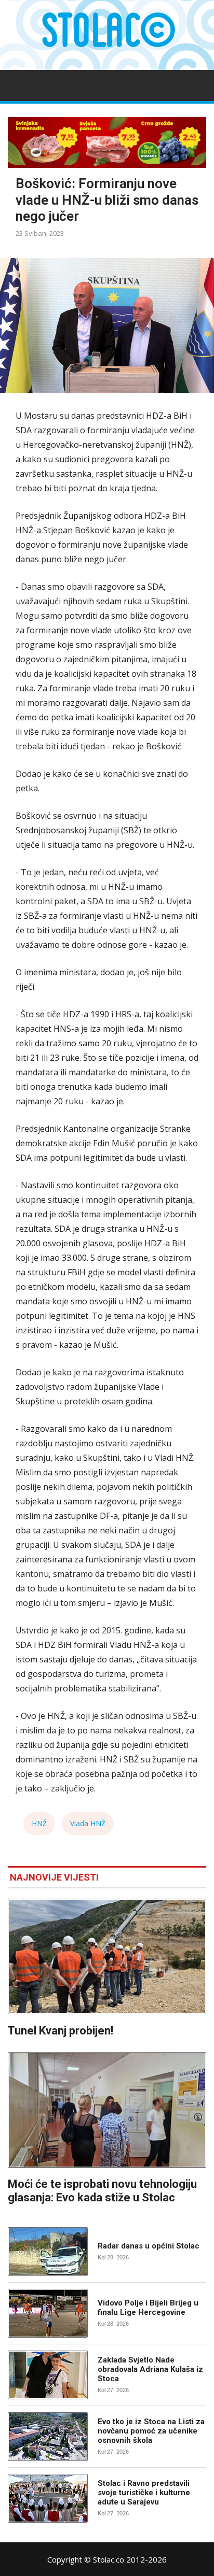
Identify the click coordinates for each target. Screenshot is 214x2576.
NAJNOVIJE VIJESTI (54, 1877)
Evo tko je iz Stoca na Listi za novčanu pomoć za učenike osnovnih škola (151, 2431)
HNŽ (39, 1823)
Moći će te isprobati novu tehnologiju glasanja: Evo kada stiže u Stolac (102, 2191)
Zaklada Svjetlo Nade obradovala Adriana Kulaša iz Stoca (150, 2369)
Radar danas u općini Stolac (149, 2246)
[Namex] (107, 143)
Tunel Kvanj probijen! (61, 2031)
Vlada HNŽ (88, 1823)
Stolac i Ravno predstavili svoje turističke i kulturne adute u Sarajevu (144, 2493)
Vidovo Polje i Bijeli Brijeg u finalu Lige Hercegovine (148, 2308)
